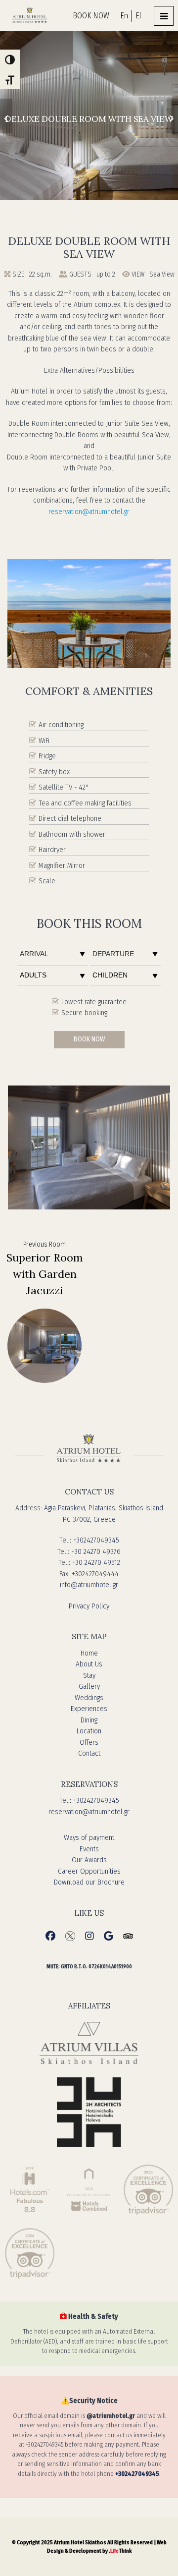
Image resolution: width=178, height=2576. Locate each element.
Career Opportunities (89, 1871)
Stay (89, 1675)
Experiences (89, 1709)
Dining (89, 1720)
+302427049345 (96, 1540)
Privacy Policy (89, 1606)
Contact (89, 1753)
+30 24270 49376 (96, 1551)
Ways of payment (89, 1837)
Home (89, 1653)
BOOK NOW (91, 16)
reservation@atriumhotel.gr (89, 512)
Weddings (89, 1698)
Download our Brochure (89, 1882)
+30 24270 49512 (96, 1562)
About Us (89, 1664)
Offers (89, 1742)
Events (89, 1849)
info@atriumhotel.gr (89, 1585)
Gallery (89, 1686)
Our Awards (89, 1860)
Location (89, 1731)
